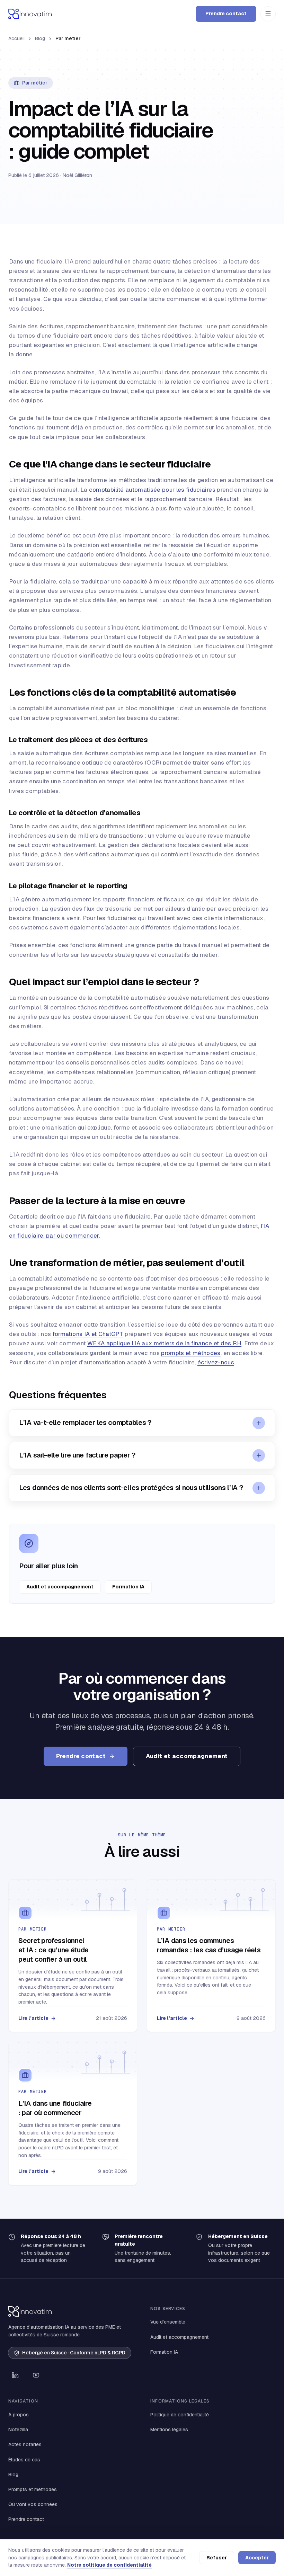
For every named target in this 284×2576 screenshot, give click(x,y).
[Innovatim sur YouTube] (36, 2375)
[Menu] (268, 14)
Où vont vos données (33, 2504)
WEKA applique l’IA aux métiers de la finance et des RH (164, 1343)
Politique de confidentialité (180, 2415)
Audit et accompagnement (60, 1587)
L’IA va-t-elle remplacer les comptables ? (85, 1423)
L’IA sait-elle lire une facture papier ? (77, 1455)
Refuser (217, 2558)
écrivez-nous (216, 1362)
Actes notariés (25, 2444)
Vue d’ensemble (168, 2322)
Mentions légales (169, 2430)
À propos (19, 2415)
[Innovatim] (30, 14)
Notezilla (18, 2430)
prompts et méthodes (191, 1353)
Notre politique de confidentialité (109, 2565)
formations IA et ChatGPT (88, 1334)
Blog (40, 38)
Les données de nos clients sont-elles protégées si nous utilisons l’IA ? (131, 1488)
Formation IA (128, 1587)
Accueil (16, 38)
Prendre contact (226, 14)
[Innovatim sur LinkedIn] (15, 2375)
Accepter (257, 2558)
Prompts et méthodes (33, 2489)
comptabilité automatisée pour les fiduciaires (152, 490)
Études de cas (24, 2460)
